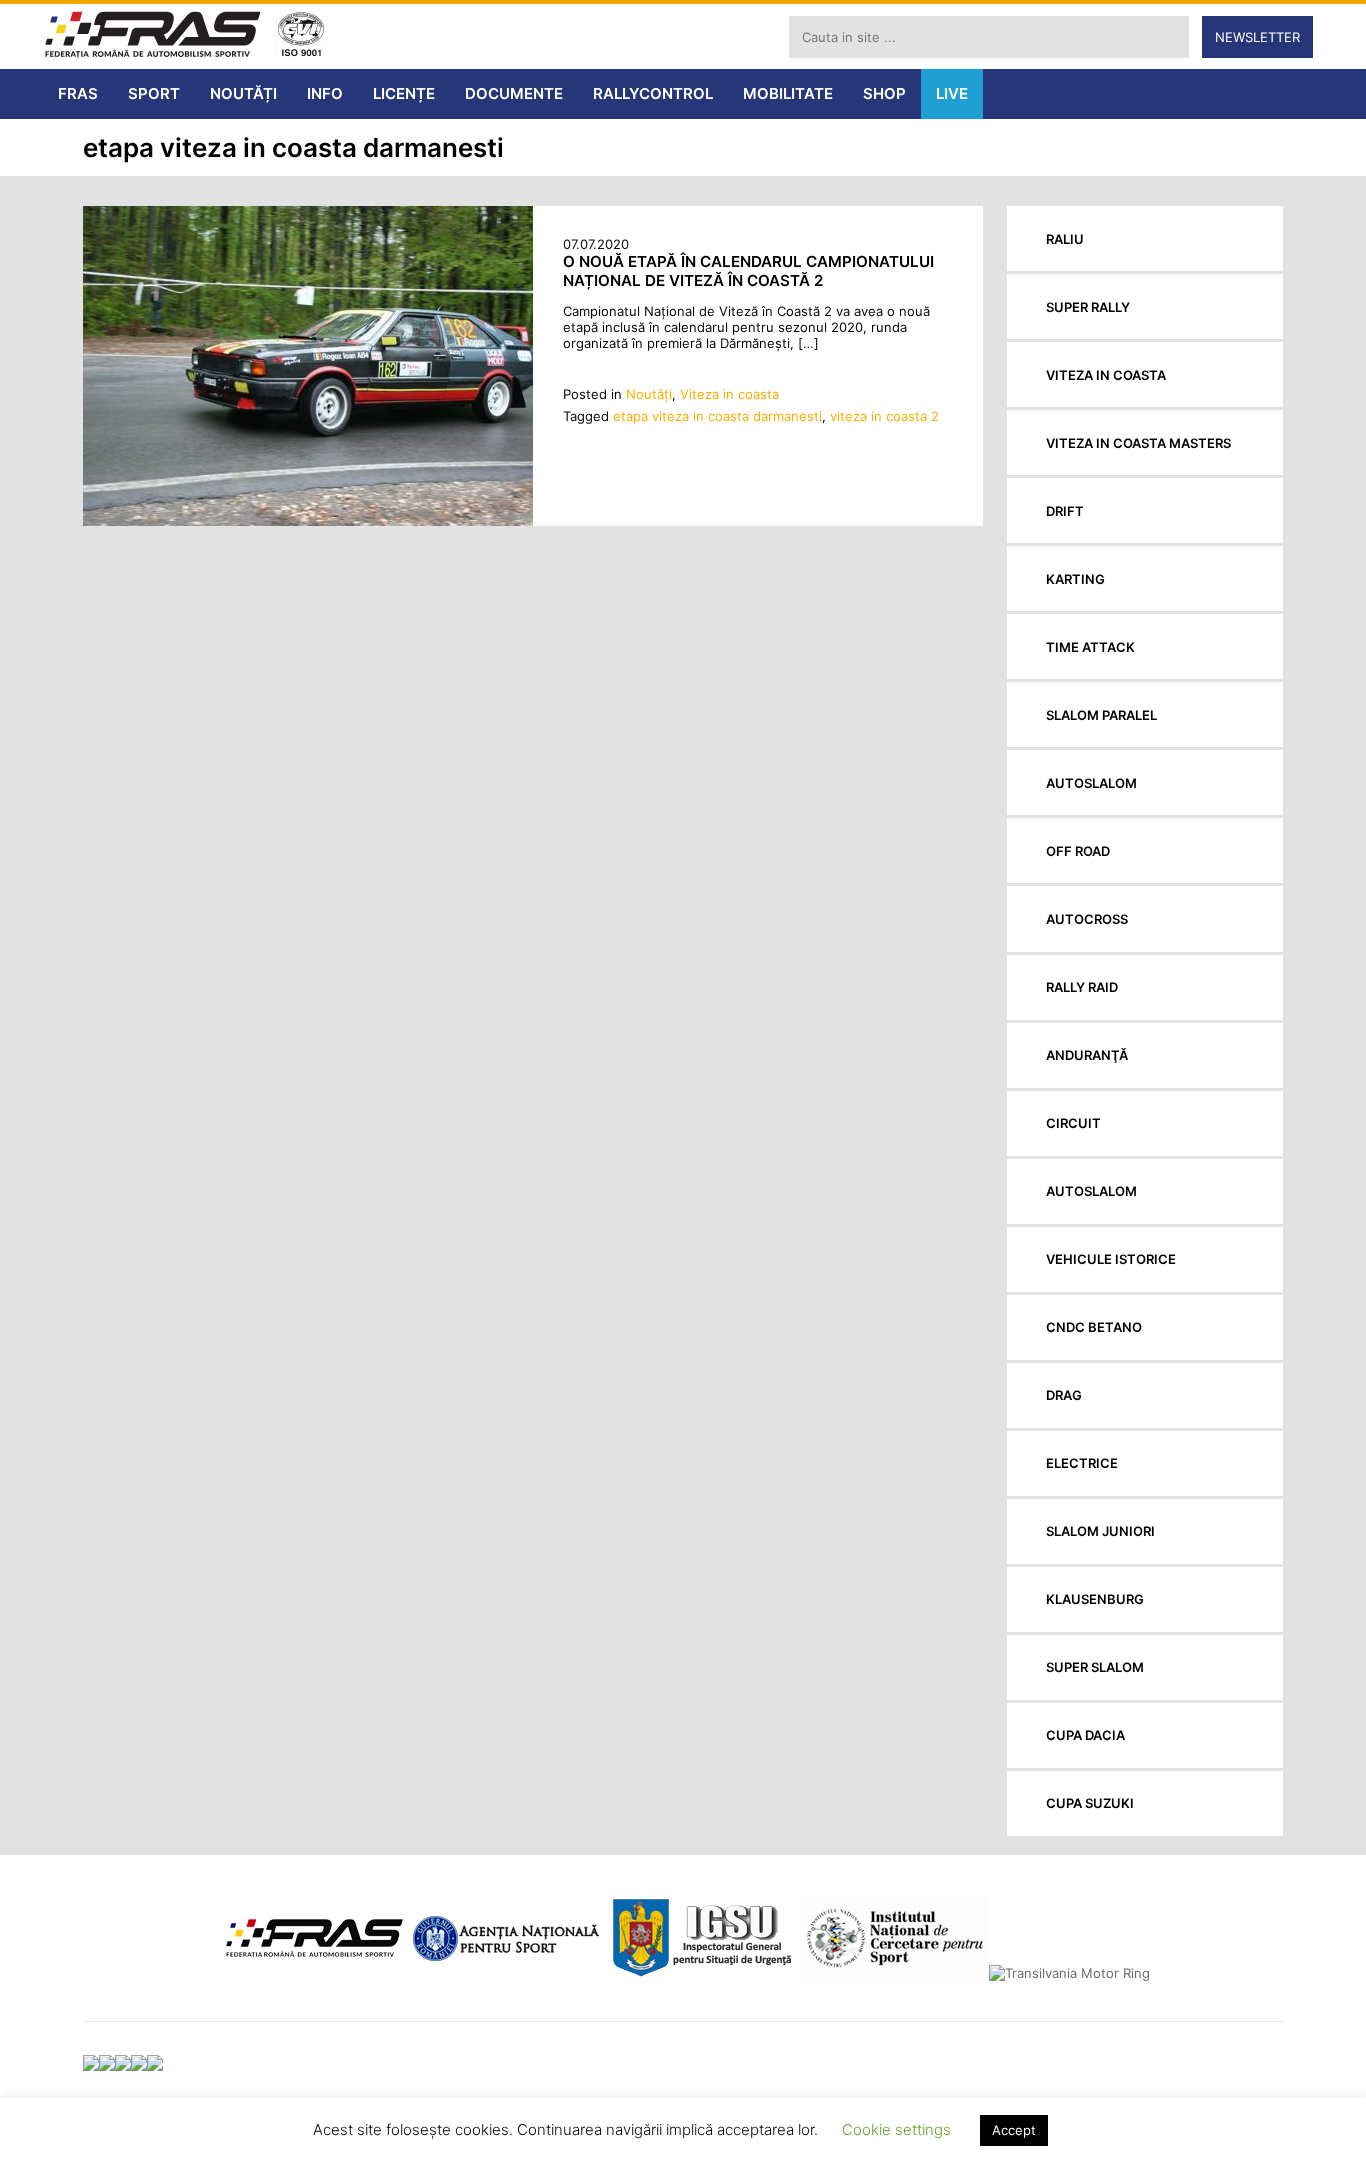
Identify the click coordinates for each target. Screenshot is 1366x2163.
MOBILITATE (788, 93)
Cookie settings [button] (896, 2129)
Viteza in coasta (729, 394)
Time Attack (1090, 647)
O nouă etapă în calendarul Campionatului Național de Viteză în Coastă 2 (748, 271)
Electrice (1082, 1463)
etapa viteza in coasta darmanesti (717, 416)
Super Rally (1088, 307)
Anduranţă (1087, 1055)
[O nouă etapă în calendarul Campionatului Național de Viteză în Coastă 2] (308, 521)
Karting (1075, 579)
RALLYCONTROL (653, 93)
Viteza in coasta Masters (1138, 443)
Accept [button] (1014, 2130)
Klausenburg (1095, 1599)
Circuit (1073, 1123)
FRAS (78, 93)
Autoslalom (1091, 783)
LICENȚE (404, 93)
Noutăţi (649, 394)
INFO (325, 93)
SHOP (884, 93)
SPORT (154, 93)
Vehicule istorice (1111, 1259)
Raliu (1065, 239)
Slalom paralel (1101, 715)
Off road (1078, 851)
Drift (1065, 511)
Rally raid (1082, 987)
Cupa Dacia (1085, 1735)
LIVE (952, 93)
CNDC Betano (1094, 1327)
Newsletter (1257, 37)
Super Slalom (1095, 1667)
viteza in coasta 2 (884, 416)
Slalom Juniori (1100, 1531)
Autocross (1087, 919)
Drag (1064, 1395)
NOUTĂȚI (243, 93)
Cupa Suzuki (1090, 1803)
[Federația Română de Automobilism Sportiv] (153, 36)
